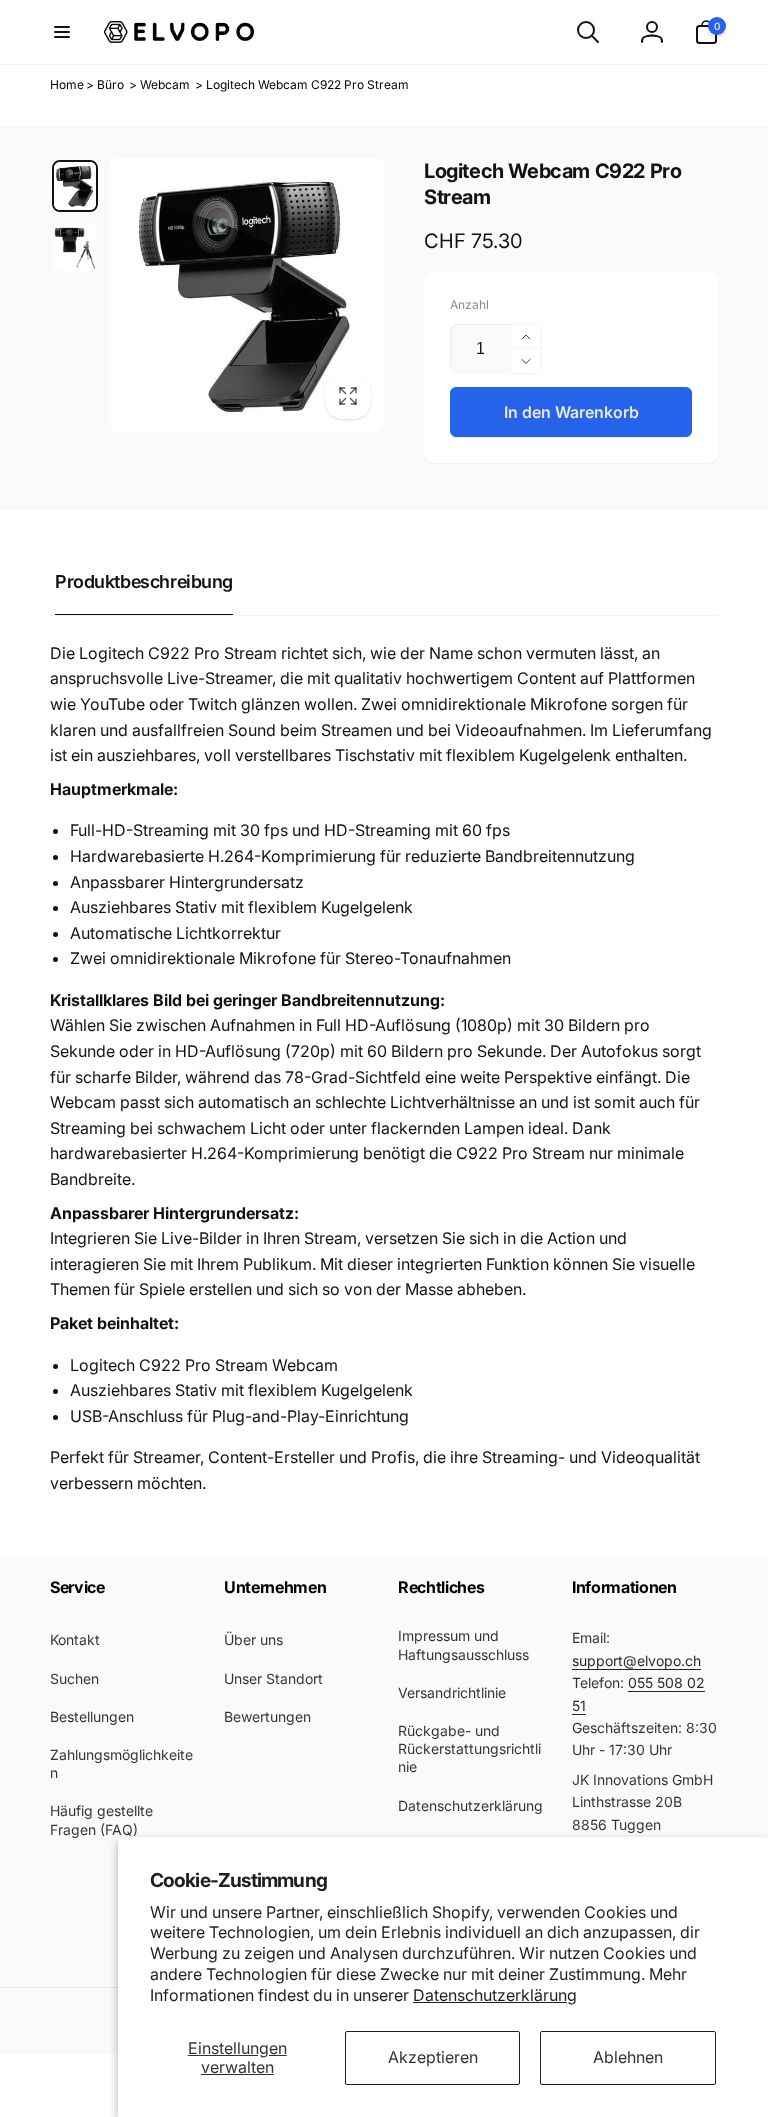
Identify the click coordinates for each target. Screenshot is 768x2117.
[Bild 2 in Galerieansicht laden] (75, 247)
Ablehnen (628, 2057)
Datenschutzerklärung (495, 1995)
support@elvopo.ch (636, 1660)
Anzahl (469, 304)
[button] (62, 32)
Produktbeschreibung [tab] (144, 581)
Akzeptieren (433, 2057)
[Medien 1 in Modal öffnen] (247, 295)
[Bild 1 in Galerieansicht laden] (75, 186)
